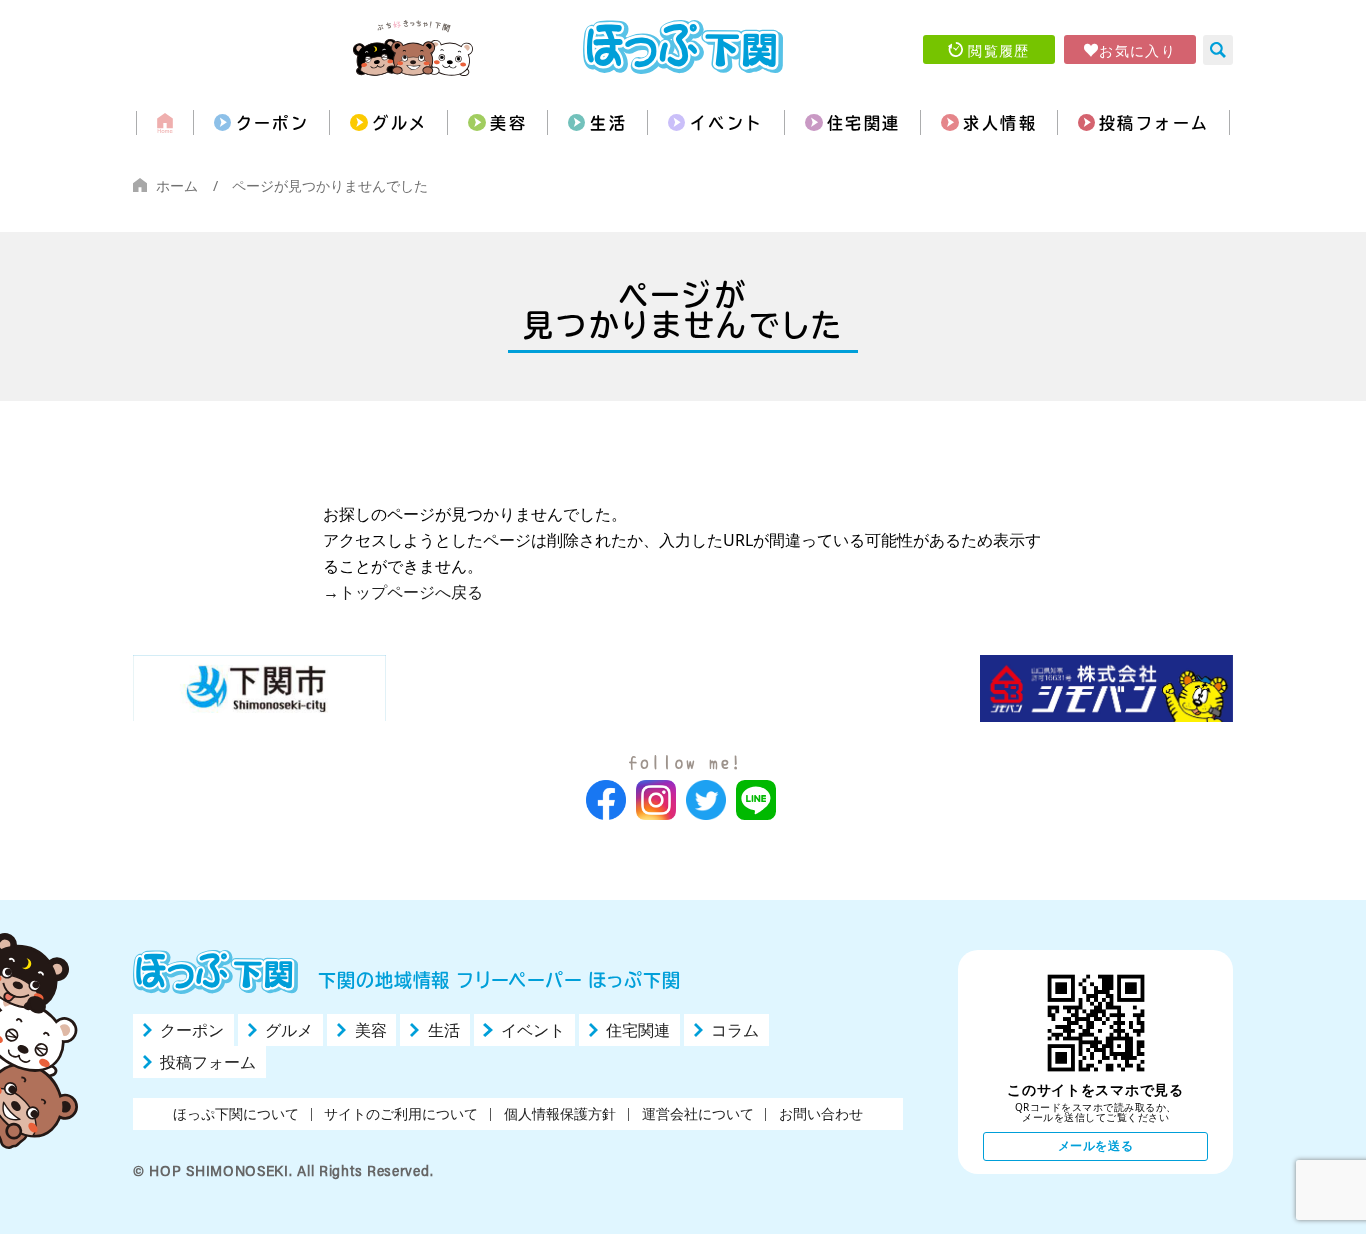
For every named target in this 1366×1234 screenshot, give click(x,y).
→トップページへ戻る (403, 592)
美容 (508, 123)
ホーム (177, 185)
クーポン (273, 123)
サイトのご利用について (401, 1113)
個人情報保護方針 (560, 1113)
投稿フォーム (1154, 123)
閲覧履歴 (999, 50)
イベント (727, 123)
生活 (608, 123)
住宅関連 (864, 123)
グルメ (399, 123)
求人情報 (1000, 123)
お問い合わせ (821, 1113)
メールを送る (1096, 1145)
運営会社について (698, 1113)
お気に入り (1137, 50)
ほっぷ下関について (236, 1113)
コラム (735, 1030)
